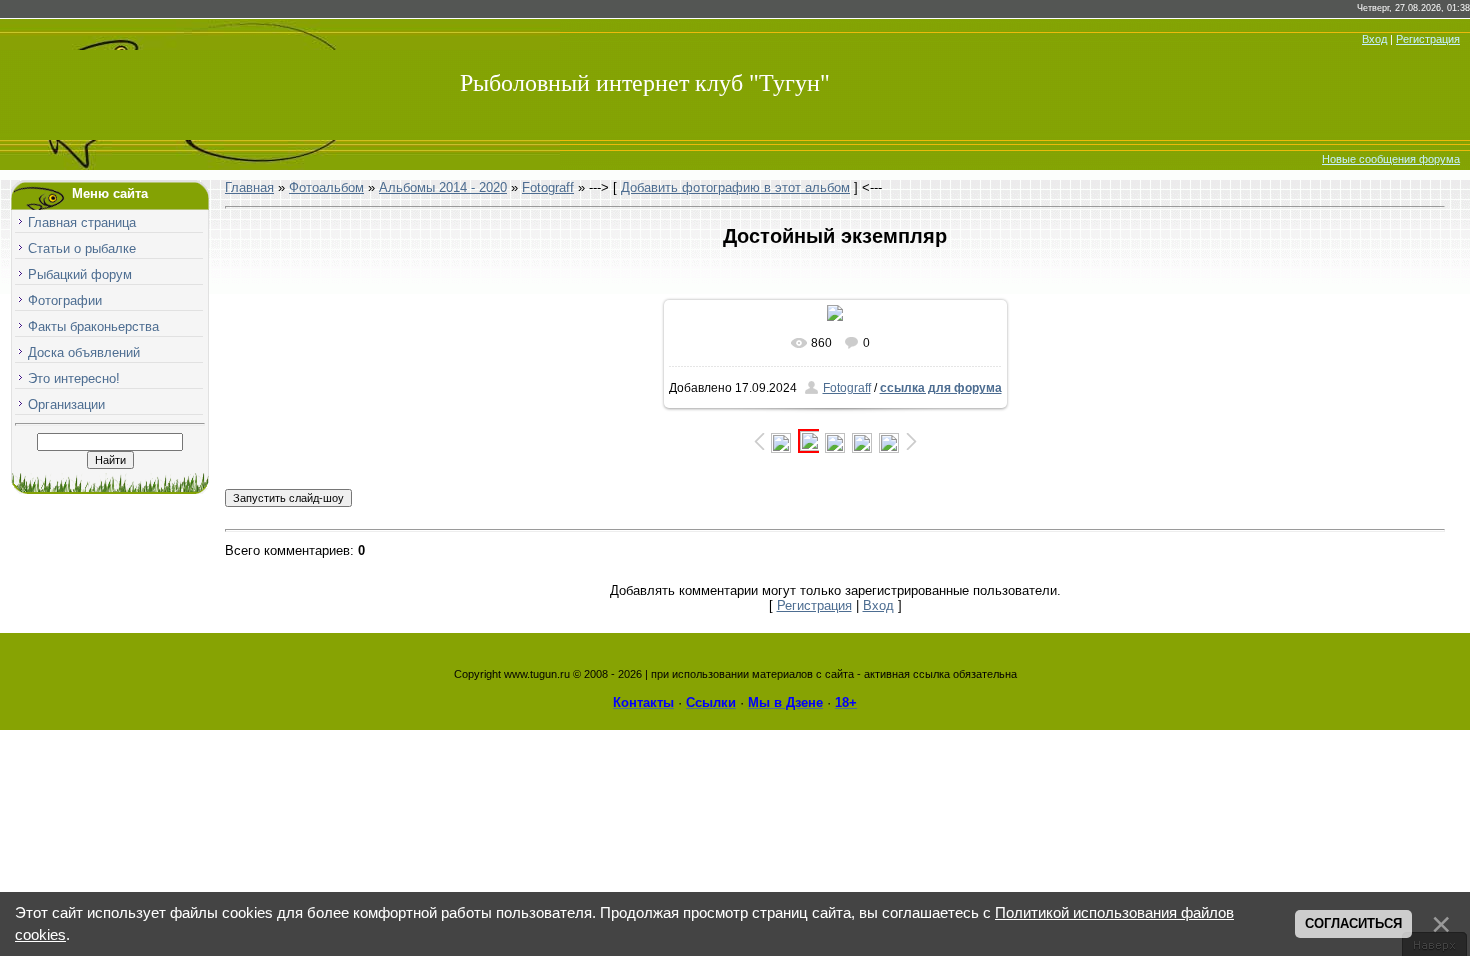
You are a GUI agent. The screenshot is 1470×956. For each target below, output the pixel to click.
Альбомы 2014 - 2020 (443, 187)
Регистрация (1428, 39)
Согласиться (1353, 923)
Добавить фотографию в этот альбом (735, 187)
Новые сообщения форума (1391, 159)
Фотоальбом (326, 187)
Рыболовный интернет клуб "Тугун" (645, 83)
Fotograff (548, 187)
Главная (249, 187)
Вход (1374, 39)
